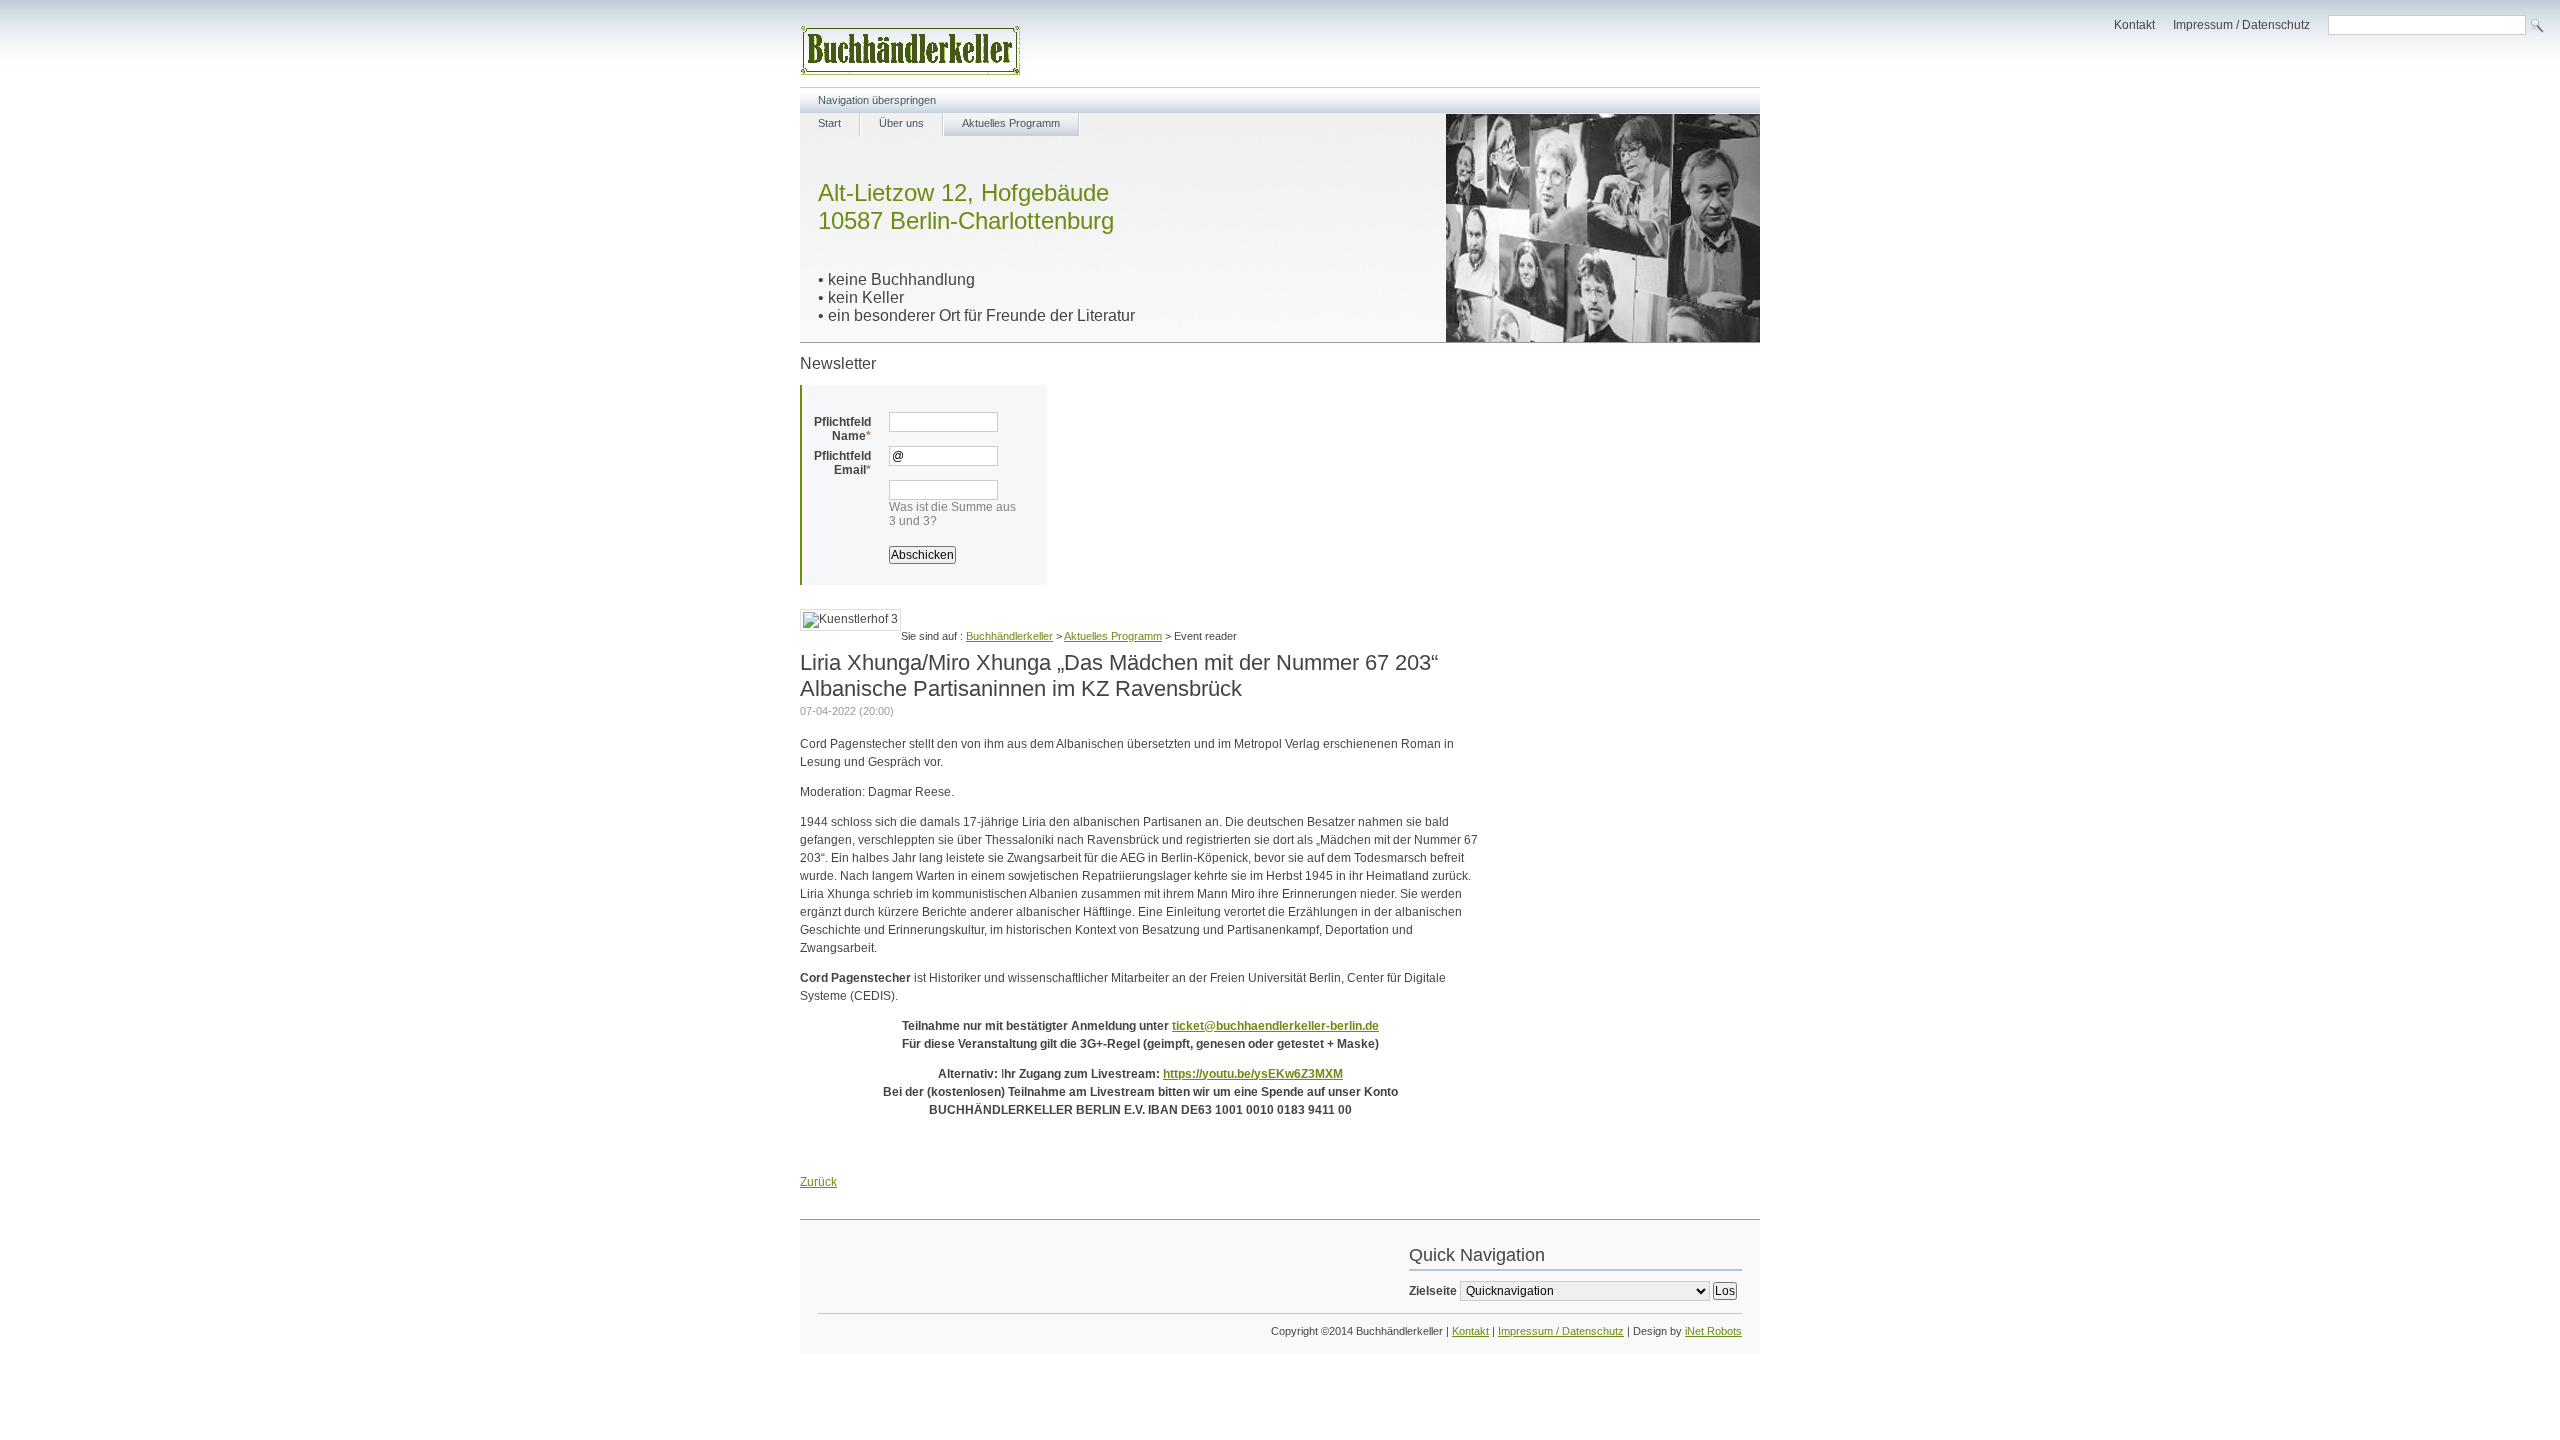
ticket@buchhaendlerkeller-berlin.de (1275, 1026)
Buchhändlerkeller (1009, 636)
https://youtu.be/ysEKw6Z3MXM (1253, 1074)
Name (842, 429)
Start (829, 123)
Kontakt (2134, 25)
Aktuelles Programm (1011, 123)
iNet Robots (1713, 1331)
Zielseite (1433, 1291)
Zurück (818, 1182)
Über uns (901, 123)
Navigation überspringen (877, 100)
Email (842, 463)
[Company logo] (910, 71)
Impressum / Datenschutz (2241, 25)
